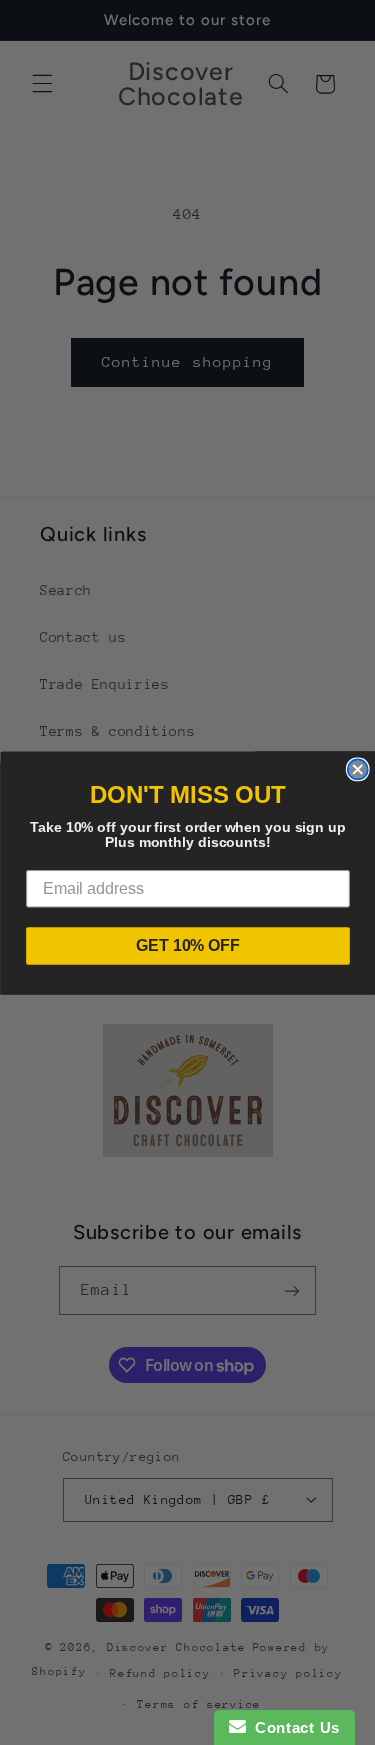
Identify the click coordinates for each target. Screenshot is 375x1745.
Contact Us (293, 1727)
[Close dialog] (357, 769)
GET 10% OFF (188, 945)
